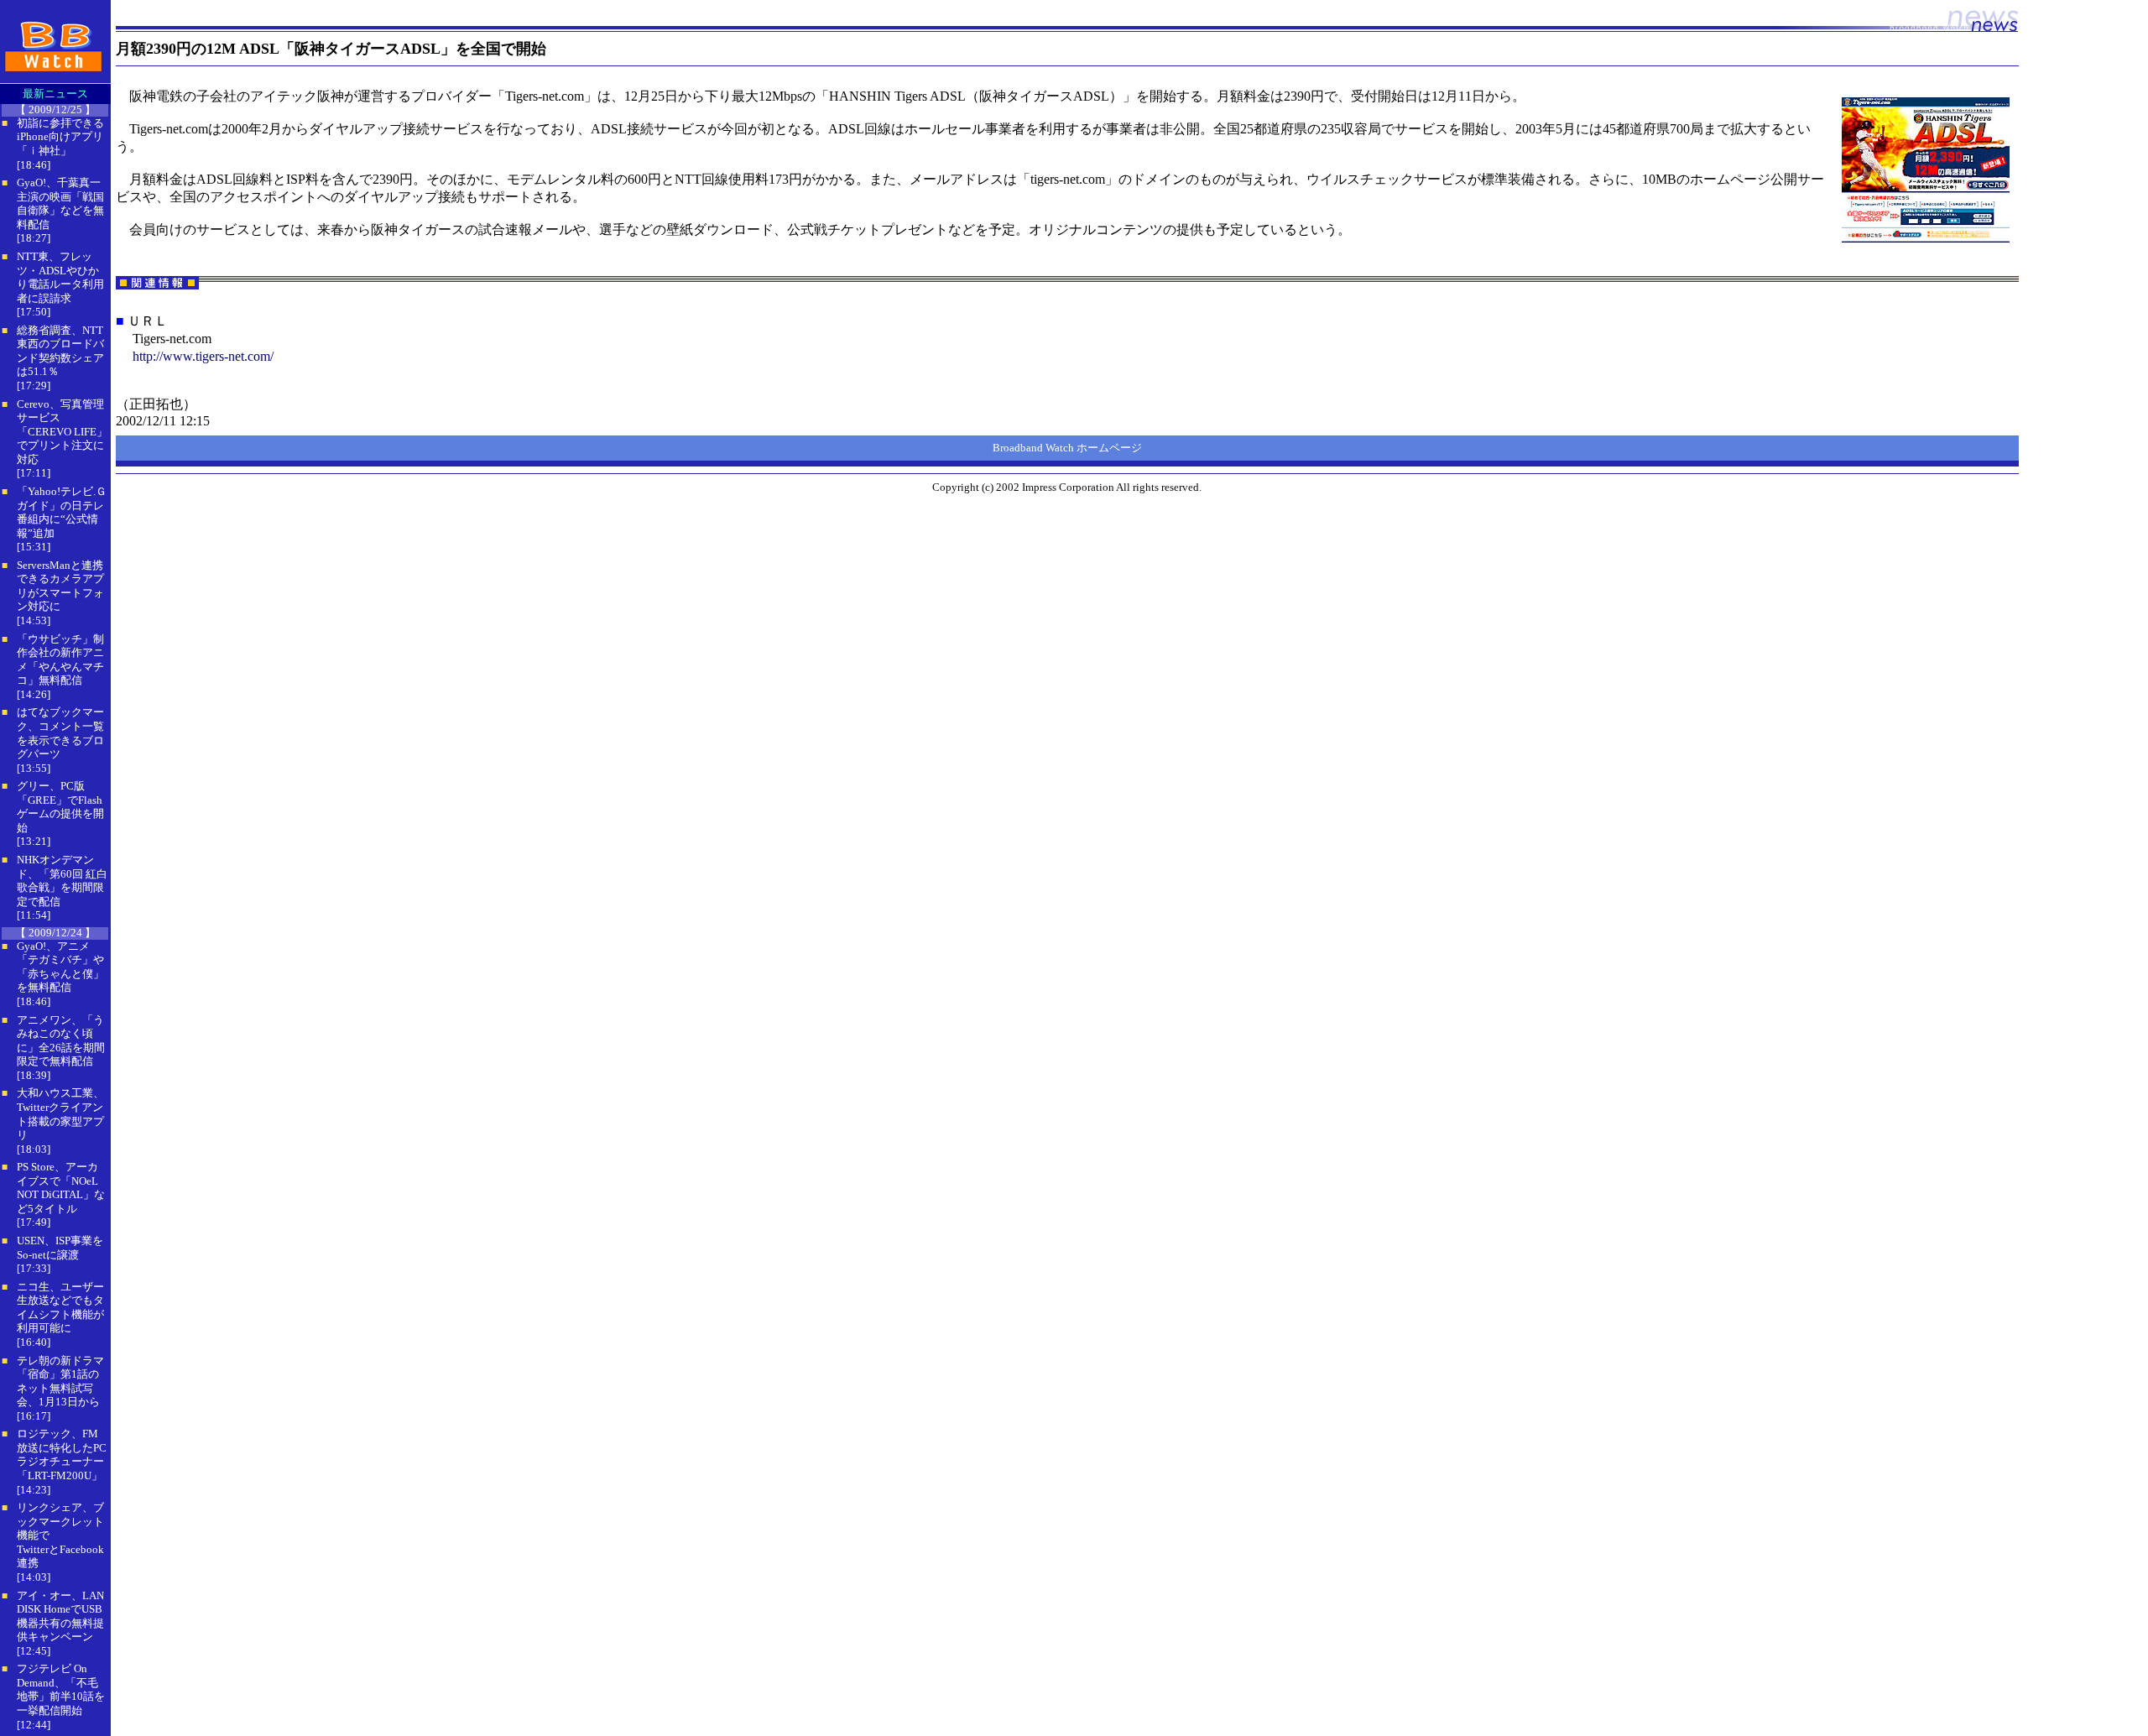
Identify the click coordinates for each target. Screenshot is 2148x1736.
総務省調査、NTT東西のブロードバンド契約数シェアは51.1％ (60, 351)
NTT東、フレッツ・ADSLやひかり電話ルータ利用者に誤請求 (60, 277)
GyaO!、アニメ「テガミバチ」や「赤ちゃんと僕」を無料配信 (60, 967)
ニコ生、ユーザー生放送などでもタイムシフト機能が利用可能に (60, 1308)
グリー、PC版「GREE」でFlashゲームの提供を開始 (60, 807)
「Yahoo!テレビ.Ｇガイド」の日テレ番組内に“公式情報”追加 (62, 512)
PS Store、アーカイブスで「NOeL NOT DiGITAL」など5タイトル (61, 1188)
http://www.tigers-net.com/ (203, 356)
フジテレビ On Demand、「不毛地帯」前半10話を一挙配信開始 (61, 1689)
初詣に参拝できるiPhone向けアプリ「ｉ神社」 (60, 137)
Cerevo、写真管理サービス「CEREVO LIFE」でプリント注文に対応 (62, 432)
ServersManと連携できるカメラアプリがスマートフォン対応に (60, 586)
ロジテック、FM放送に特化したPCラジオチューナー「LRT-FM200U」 (62, 1454)
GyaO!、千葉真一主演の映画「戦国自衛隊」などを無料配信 (60, 203)
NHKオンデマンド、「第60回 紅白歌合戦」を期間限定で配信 (62, 881)
